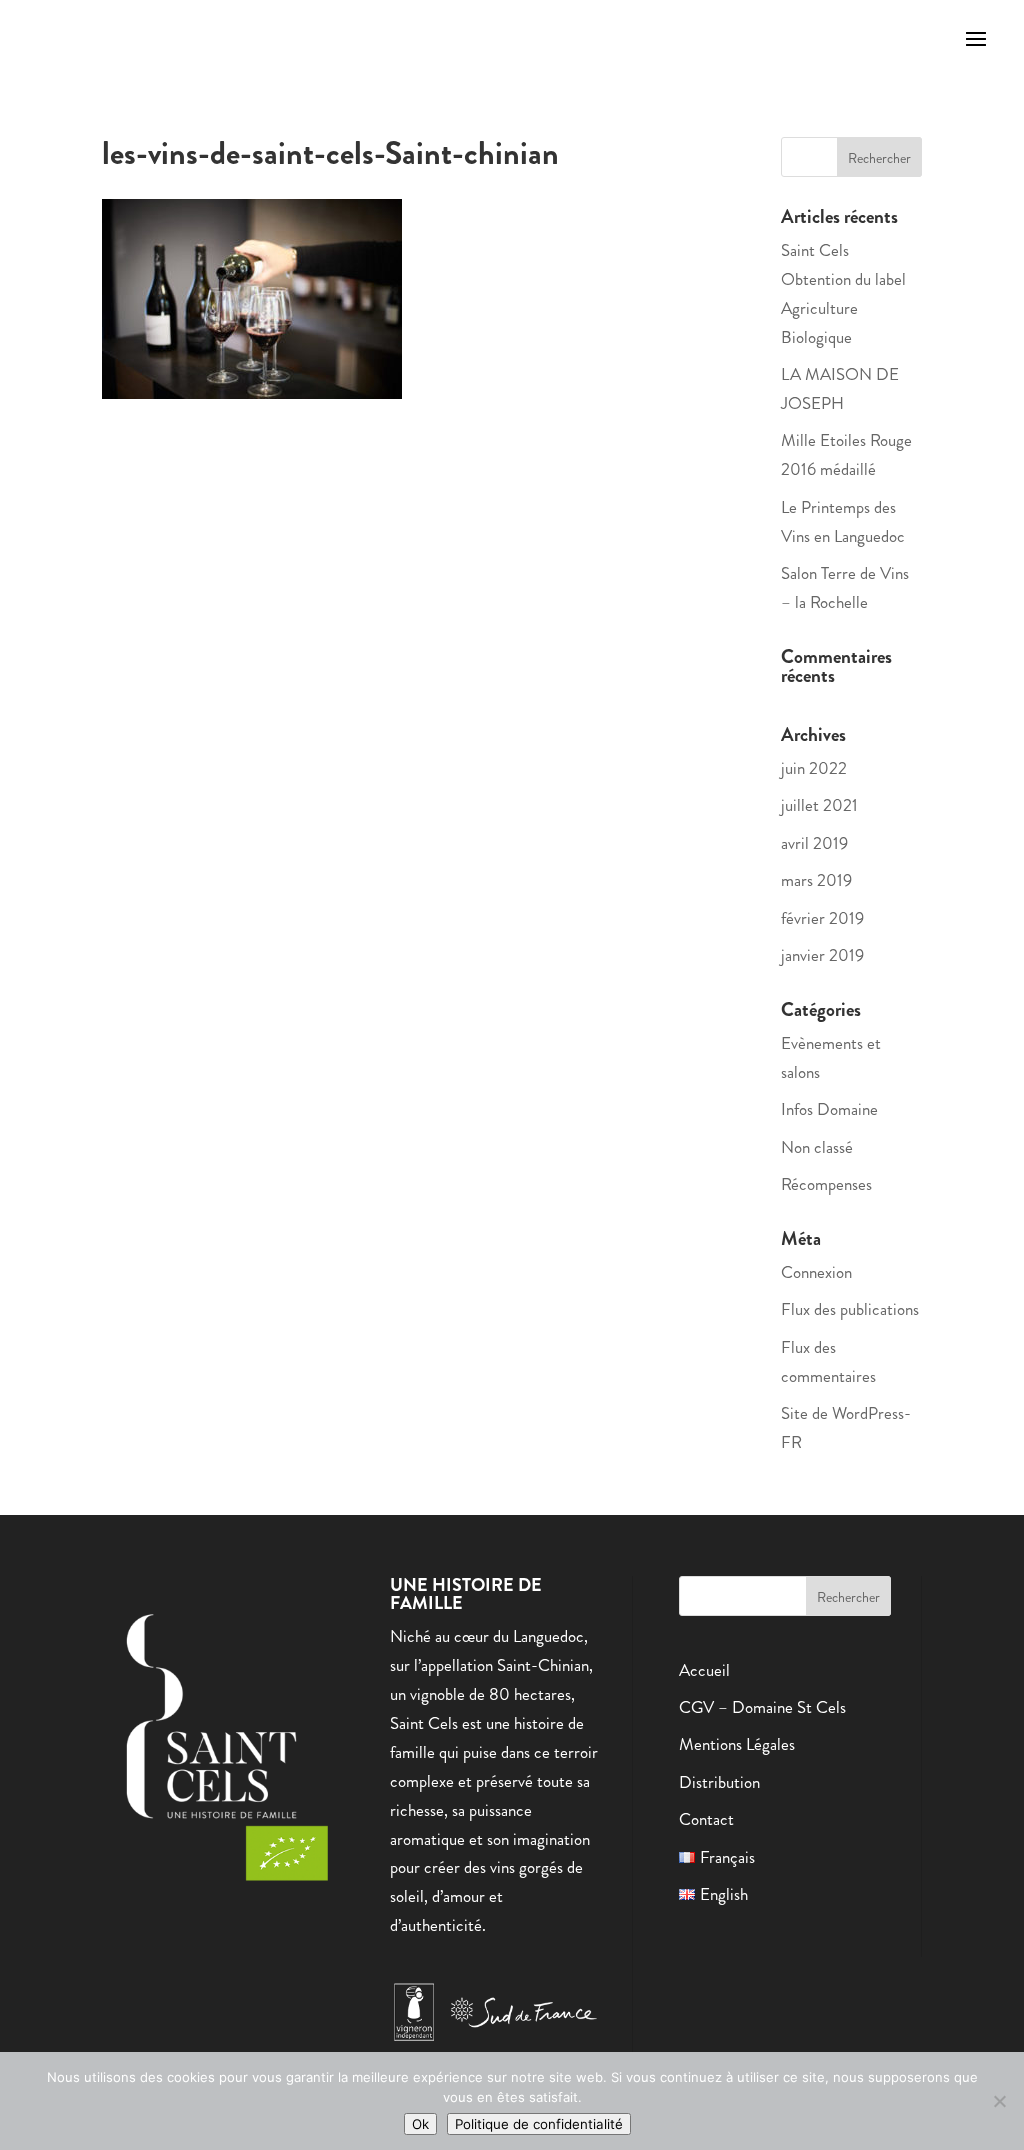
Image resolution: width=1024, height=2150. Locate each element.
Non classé (817, 1147)
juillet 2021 (819, 805)
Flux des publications (850, 1309)
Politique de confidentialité (539, 2124)
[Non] (999, 2101)
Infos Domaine (829, 1109)
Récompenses (826, 1184)
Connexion (816, 1272)
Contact (706, 1819)
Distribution (719, 1782)
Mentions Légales (737, 1744)
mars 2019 (816, 880)
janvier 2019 (822, 955)
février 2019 (822, 918)
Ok (420, 2124)
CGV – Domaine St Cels (762, 1707)
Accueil (704, 1670)
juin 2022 (814, 768)
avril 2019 (814, 843)
